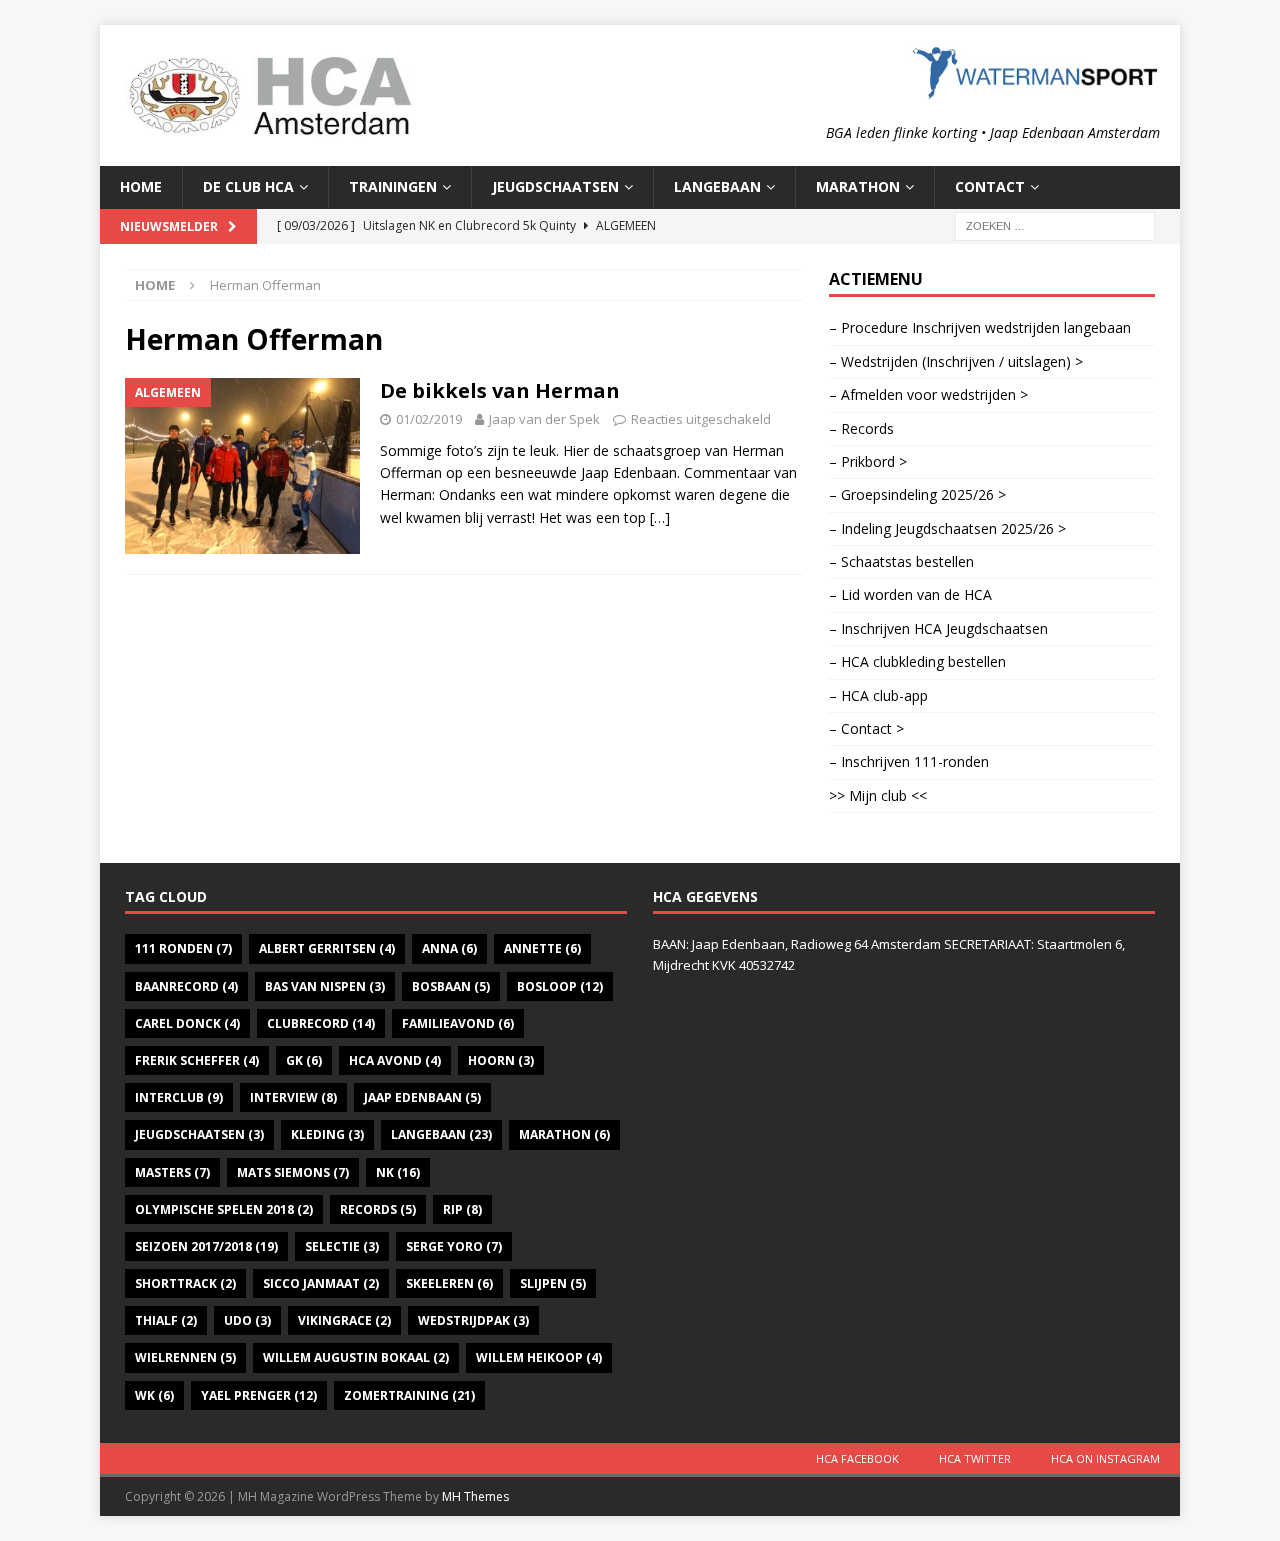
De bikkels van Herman (500, 390)
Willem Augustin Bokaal (356, 1357)
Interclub (179, 1097)
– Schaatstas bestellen (901, 561)
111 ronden (183, 948)
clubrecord (321, 1023)
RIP (462, 1209)
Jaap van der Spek (544, 419)
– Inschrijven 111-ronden (909, 761)
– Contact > (866, 728)
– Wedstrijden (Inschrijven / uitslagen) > (956, 361)
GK (304, 1060)
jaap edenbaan (422, 1097)
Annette (542, 948)
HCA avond (395, 1060)
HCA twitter (975, 1458)
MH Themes (475, 1496)
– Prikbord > (868, 461)
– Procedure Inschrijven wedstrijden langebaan (980, 327)
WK (154, 1395)
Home (141, 186)
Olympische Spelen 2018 (224, 1209)
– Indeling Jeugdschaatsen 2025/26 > (947, 528)
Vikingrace (344, 1320)
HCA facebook (857, 1458)
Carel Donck (187, 1023)
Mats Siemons (293, 1172)
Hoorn (501, 1060)
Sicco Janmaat (321, 1283)
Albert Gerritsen (327, 948)
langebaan (441, 1134)
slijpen (553, 1283)
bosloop (560, 986)
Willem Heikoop (539, 1357)
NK (398, 1172)
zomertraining (409, 1395)
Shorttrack (185, 1283)
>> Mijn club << (878, 795)
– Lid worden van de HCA (910, 594)
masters (172, 1172)
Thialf (166, 1320)
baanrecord (186, 986)
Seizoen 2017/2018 (206, 1246)
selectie (342, 1246)
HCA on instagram (1105, 1458)
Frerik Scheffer (197, 1060)
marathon (564, 1134)
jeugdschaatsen (199, 1134)
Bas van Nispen (325, 986)
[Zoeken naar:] (1055, 224)
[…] (660, 517)
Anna (449, 948)
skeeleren (449, 1283)
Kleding (327, 1134)
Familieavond (458, 1023)
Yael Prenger (259, 1395)
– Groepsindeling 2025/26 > (917, 494)
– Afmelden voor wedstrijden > (928, 394)
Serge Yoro (454, 1246)
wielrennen (185, 1357)
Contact (990, 186)
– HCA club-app (878, 695)
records (378, 1209)
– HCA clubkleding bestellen (917, 661)
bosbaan (451, 986)
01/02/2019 (429, 419)
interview (293, 1097)
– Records (861, 428)
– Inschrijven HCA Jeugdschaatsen (938, 628)
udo (247, 1320)
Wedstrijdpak (473, 1320)
